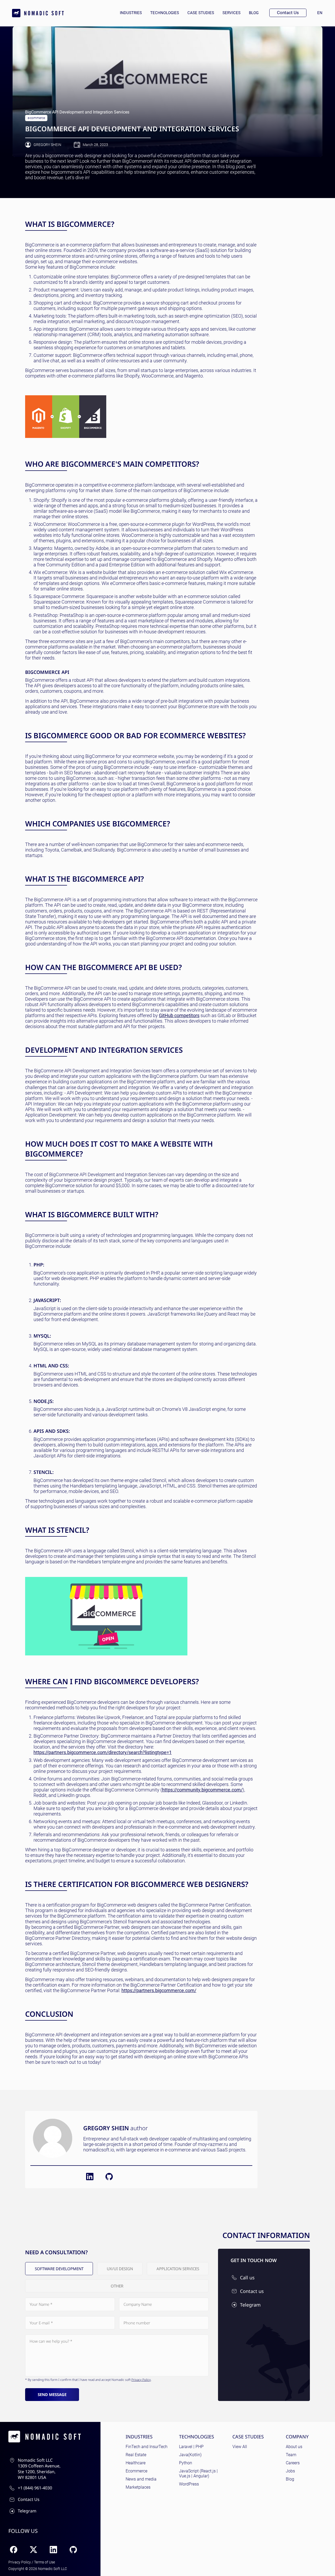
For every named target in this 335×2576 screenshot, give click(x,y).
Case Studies (201, 13)
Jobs (290, 2471)
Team (291, 2455)
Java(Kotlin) (190, 2455)
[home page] (38, 13)
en (322, 13)
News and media (141, 2479)
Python (186, 2463)
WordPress (189, 2484)
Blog (254, 13)
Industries (131, 13)
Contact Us (288, 13)
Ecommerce (136, 2471)
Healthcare (136, 2463)
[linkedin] (90, 2177)
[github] (109, 2177)
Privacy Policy (141, 2380)
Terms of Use (44, 2562)
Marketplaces (138, 2487)
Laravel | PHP (191, 2447)
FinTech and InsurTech (147, 2447)
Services (231, 13)
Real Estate (136, 2455)
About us (294, 2447)
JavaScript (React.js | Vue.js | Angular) (198, 2473)
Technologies (165, 13)
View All (240, 2447)
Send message (52, 2394)
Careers (293, 2463)
